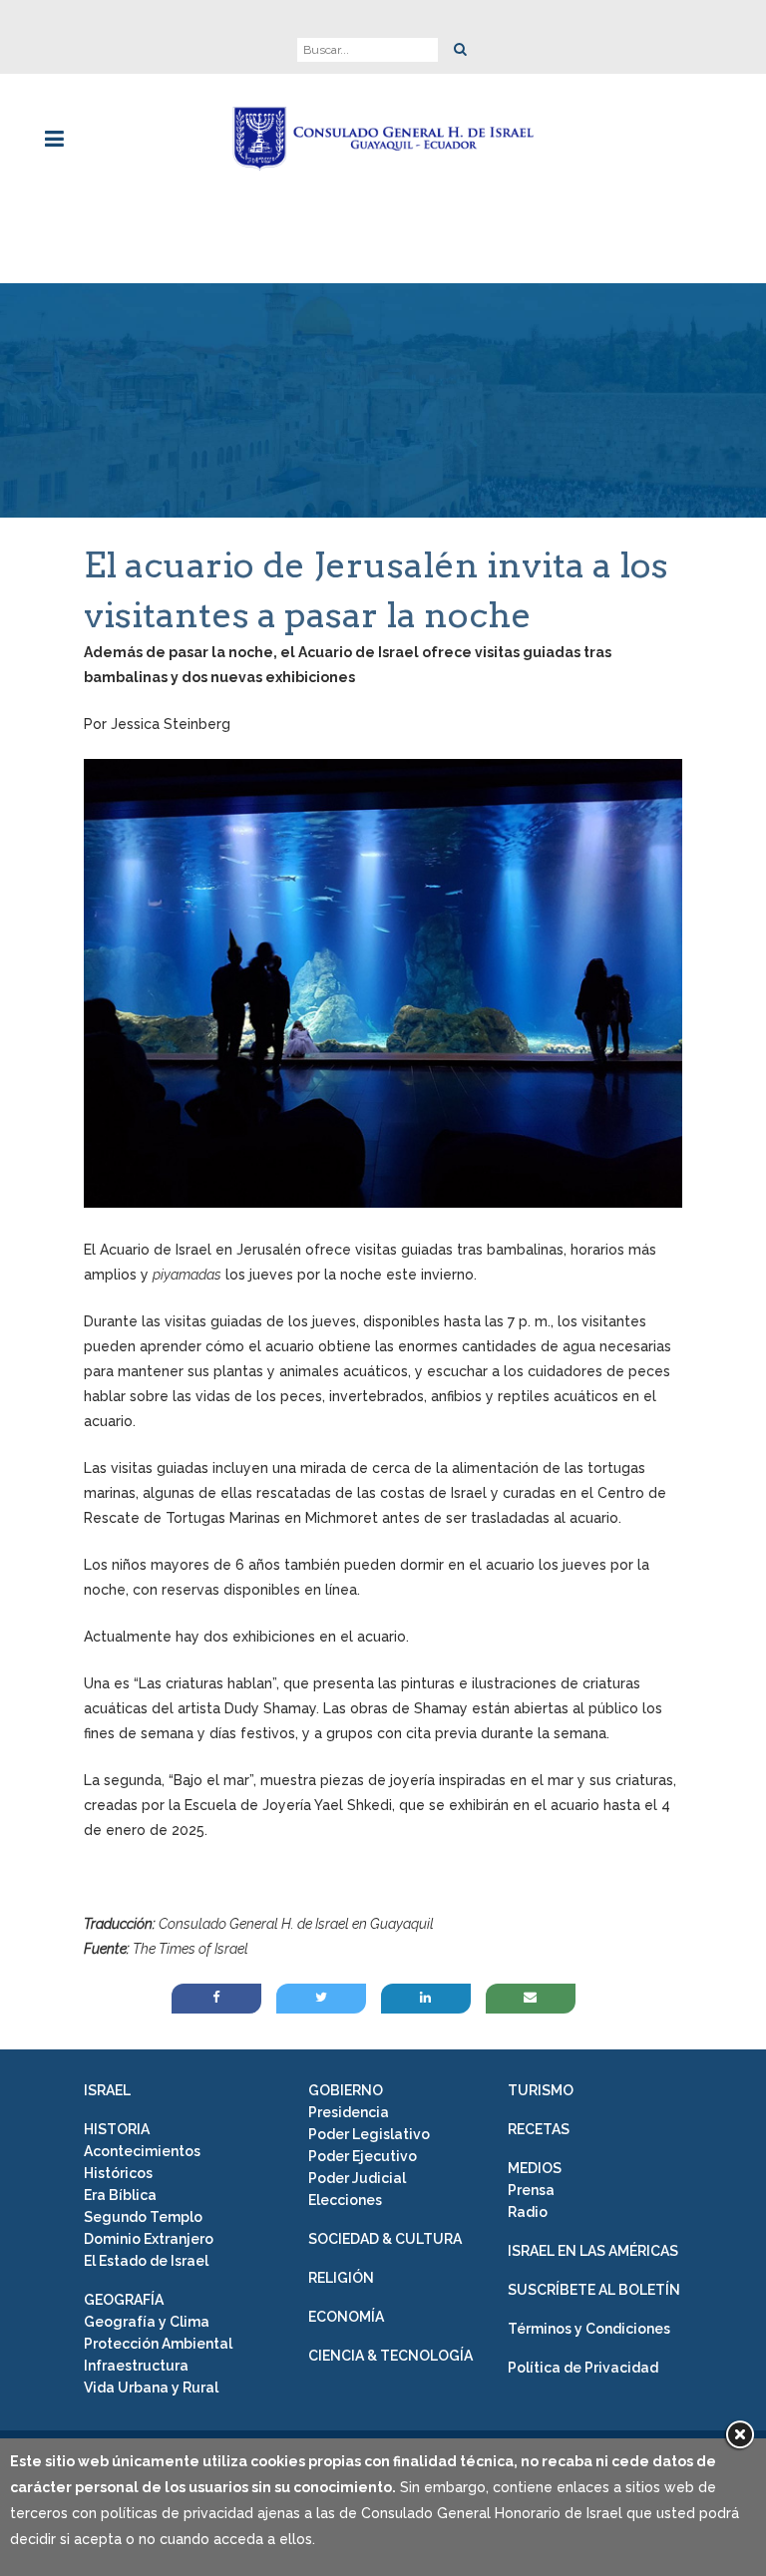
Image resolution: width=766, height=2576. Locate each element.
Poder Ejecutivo (363, 2156)
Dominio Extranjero (149, 2239)
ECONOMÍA (346, 2317)
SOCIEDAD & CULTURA (385, 2239)
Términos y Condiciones (589, 2329)
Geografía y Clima (147, 2322)
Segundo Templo (143, 2217)
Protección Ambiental (158, 2344)
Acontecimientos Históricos (142, 2162)
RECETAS (539, 2129)
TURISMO (541, 2090)
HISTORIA (117, 2129)
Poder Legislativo (369, 2134)
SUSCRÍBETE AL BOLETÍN (594, 2290)
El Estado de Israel (146, 2261)
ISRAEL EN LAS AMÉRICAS (593, 2251)
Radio (528, 2212)
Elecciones (345, 2200)
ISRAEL (107, 2090)
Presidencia (349, 2112)
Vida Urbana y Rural (151, 2388)
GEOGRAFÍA (124, 2300)
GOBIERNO (346, 2090)
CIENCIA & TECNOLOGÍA (390, 2356)
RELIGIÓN (341, 2278)
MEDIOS (535, 2168)
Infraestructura (136, 2366)
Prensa (531, 2190)
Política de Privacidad (583, 2368)
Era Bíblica (120, 2195)
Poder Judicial (357, 2178)
